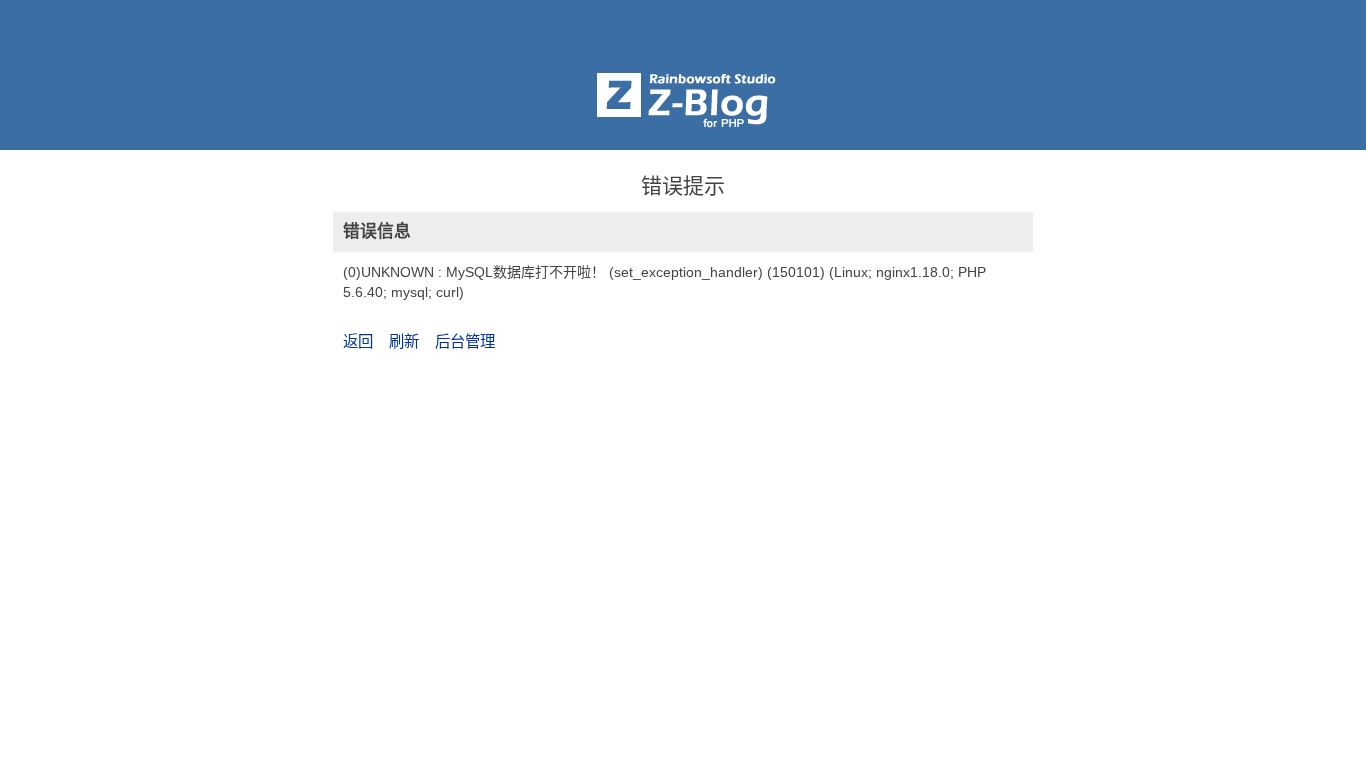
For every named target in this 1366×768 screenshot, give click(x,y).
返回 (358, 341)
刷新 (404, 341)
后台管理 (465, 341)
